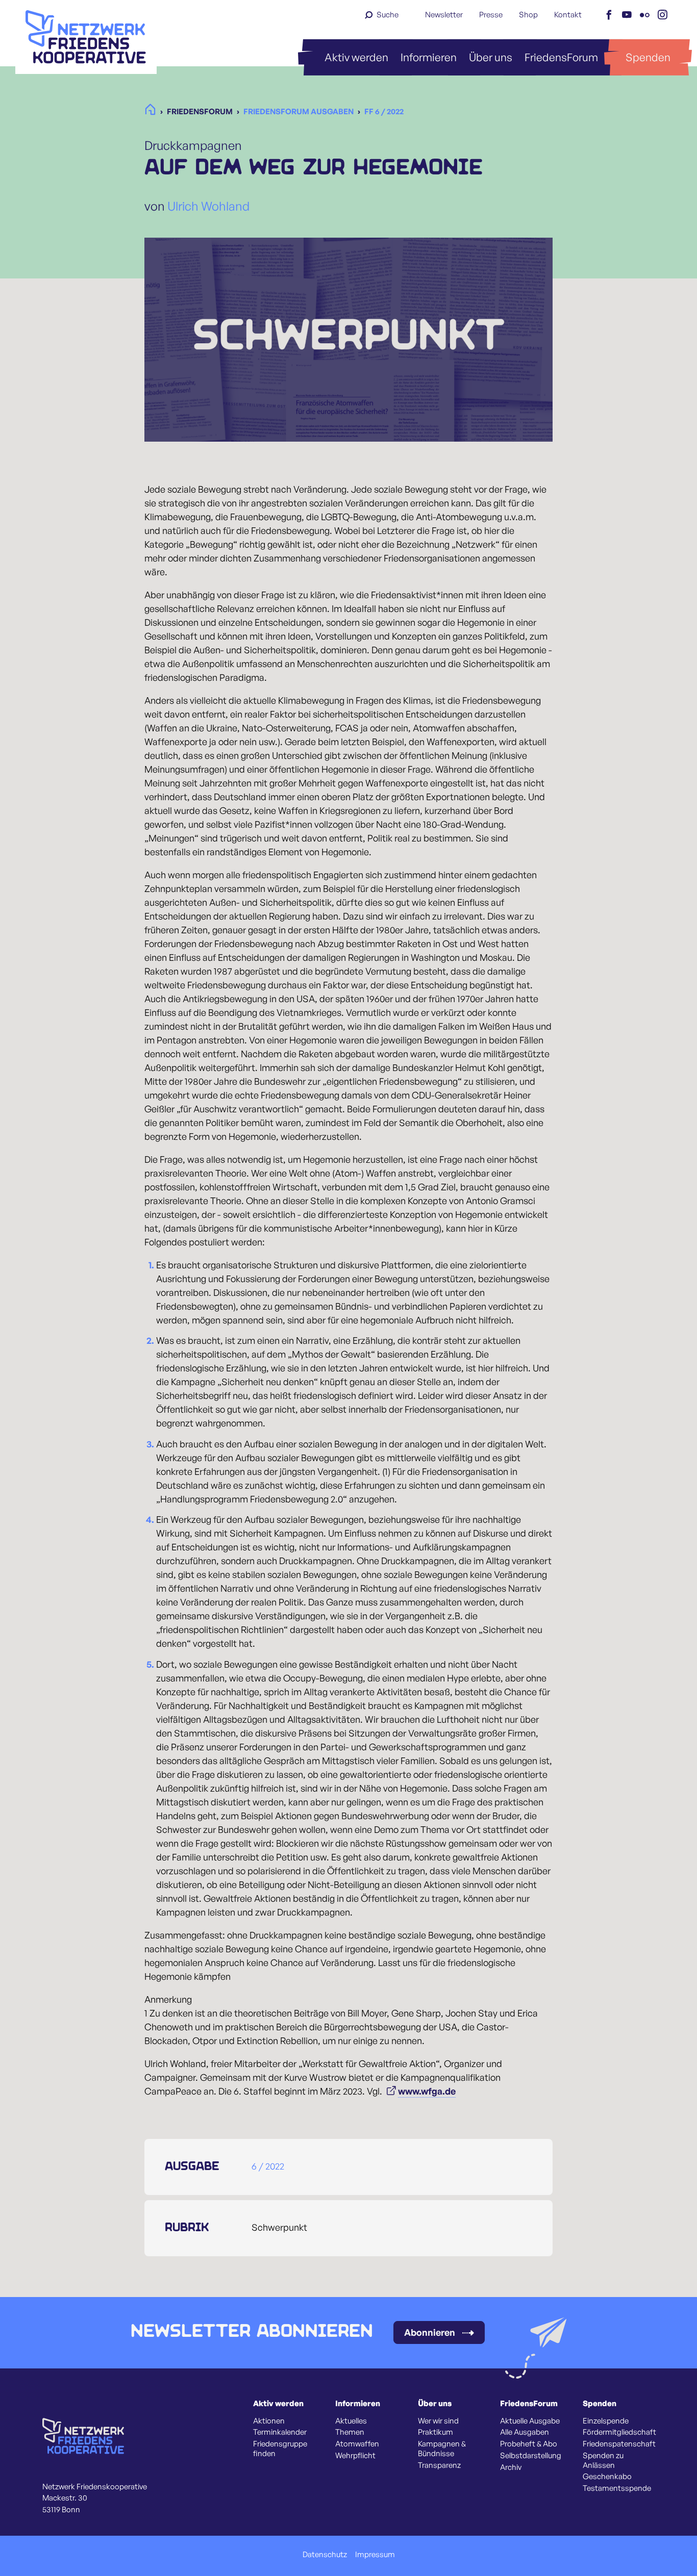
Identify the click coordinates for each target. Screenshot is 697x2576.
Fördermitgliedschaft (619, 2432)
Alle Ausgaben (525, 2432)
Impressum (375, 2555)
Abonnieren (430, 2332)
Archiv (511, 2467)
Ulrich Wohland (208, 206)
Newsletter (444, 15)
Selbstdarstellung (531, 2456)
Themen (350, 2432)
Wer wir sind (438, 2421)
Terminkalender (280, 2432)
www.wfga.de (427, 2091)
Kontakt (568, 15)
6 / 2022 (268, 2166)
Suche (388, 15)
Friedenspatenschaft (619, 2444)
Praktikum (435, 2432)
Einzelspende (606, 2421)
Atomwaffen (357, 2444)
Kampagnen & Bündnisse (442, 2449)
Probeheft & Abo (529, 2444)
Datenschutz (325, 2555)
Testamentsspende (617, 2488)
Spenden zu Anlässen (603, 2460)
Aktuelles (351, 2421)
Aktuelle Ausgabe (530, 2421)
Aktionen (269, 2421)
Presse (491, 15)
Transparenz (439, 2465)
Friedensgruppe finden (280, 2449)
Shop (528, 15)
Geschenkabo (607, 2477)
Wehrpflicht (355, 2456)
